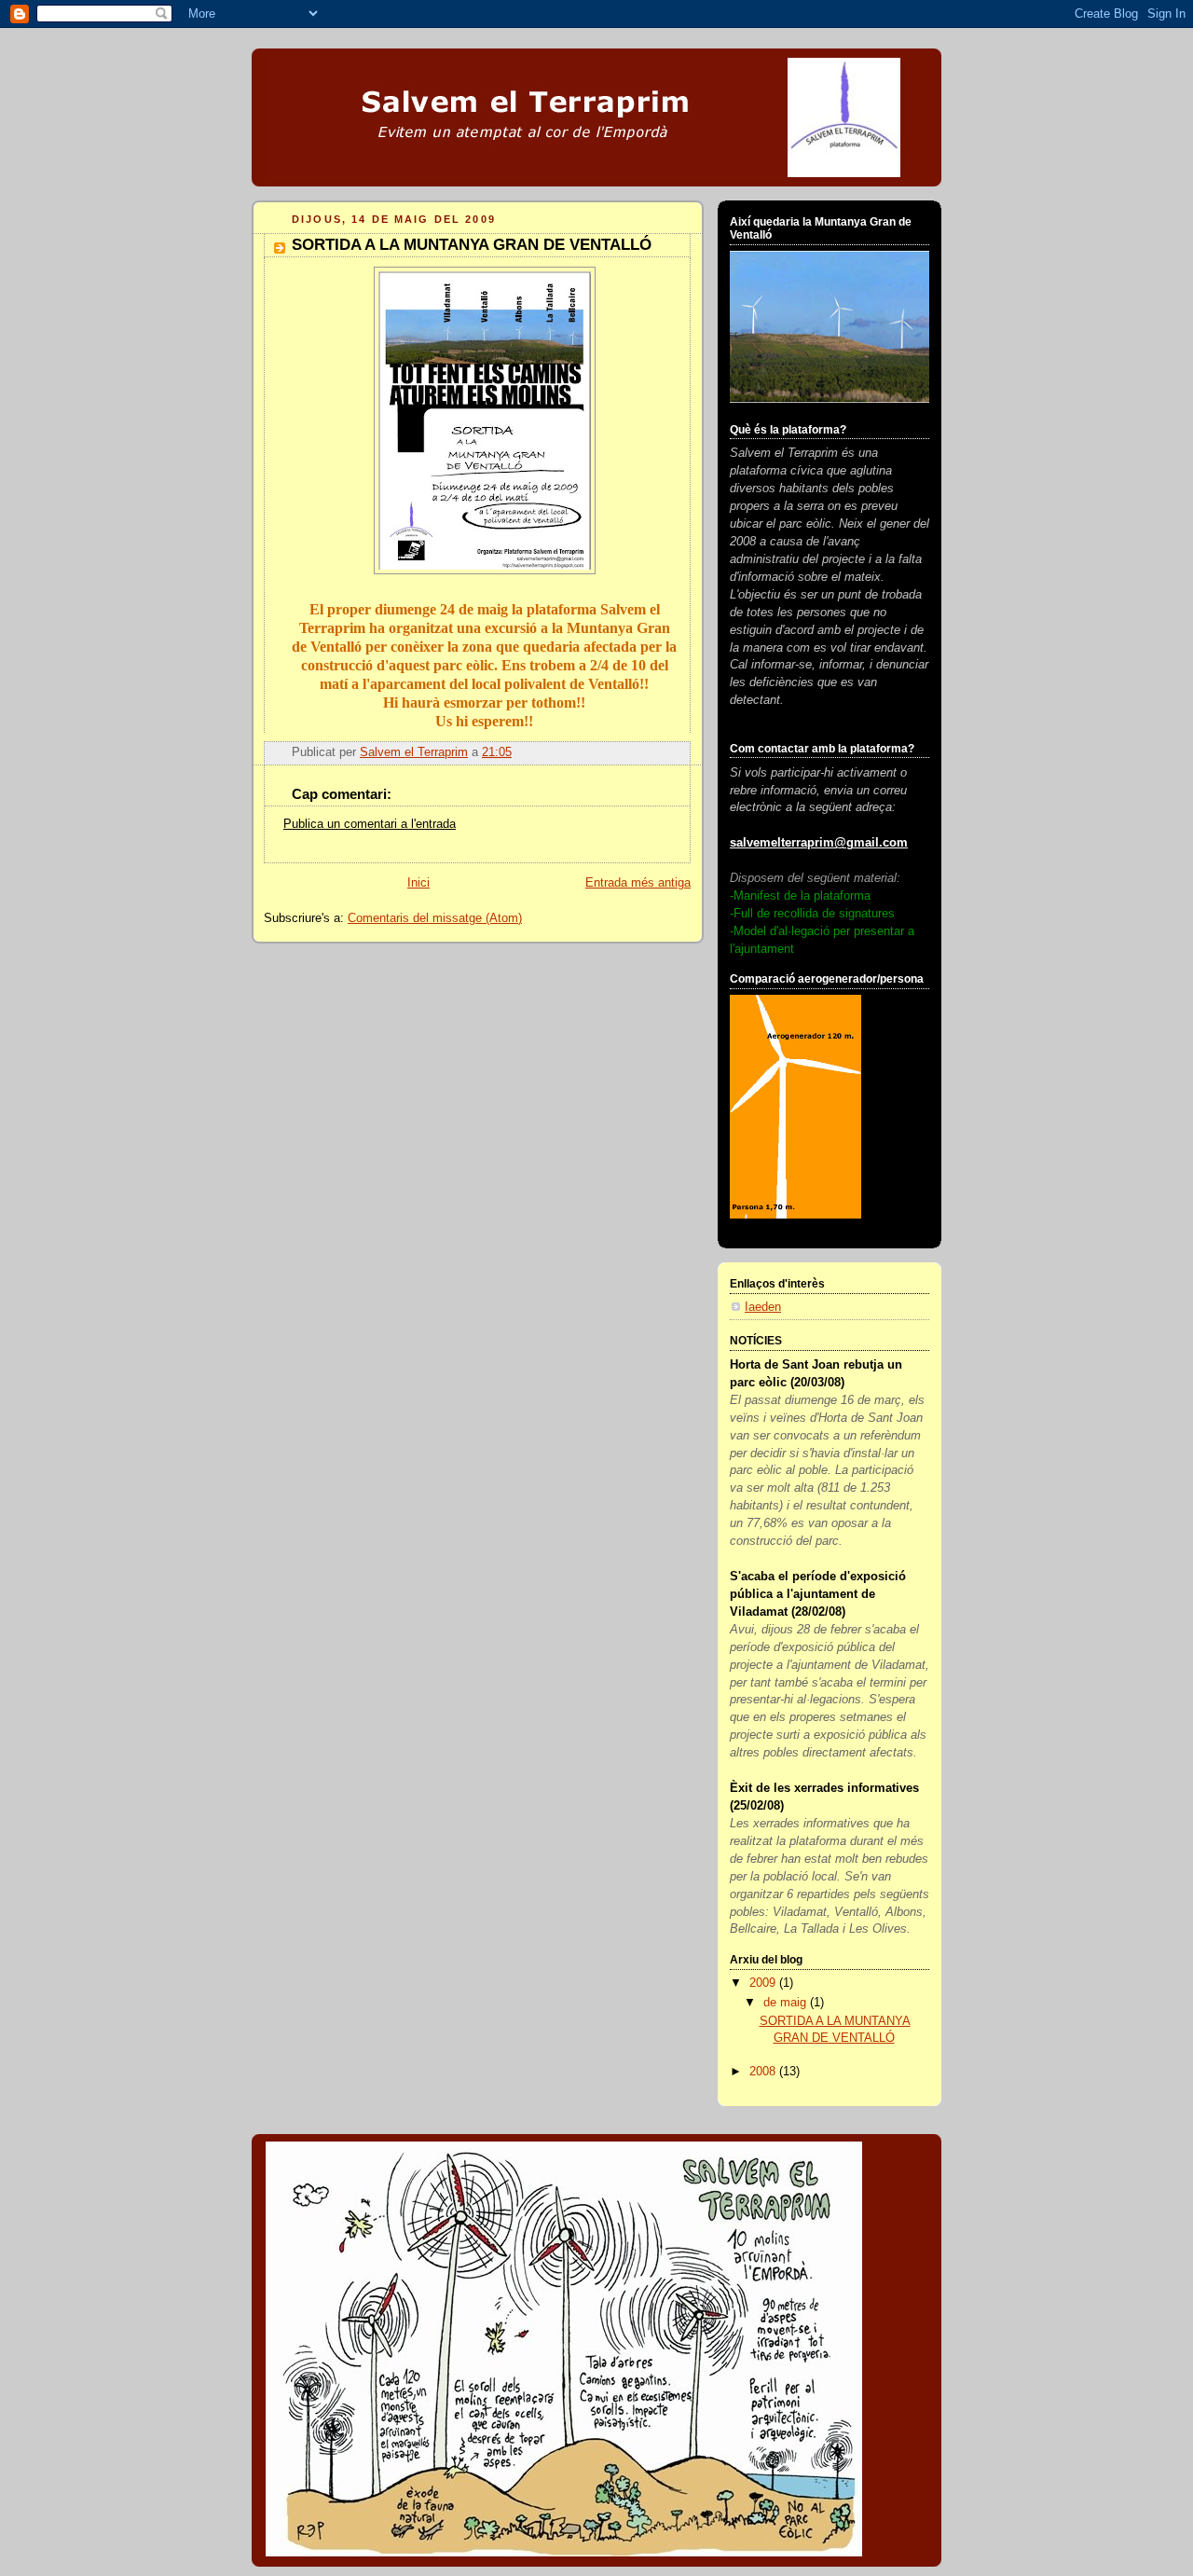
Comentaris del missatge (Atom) (435, 918)
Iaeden (763, 1307)
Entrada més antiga (638, 883)
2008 (764, 2072)
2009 (764, 1983)
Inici (418, 883)
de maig (787, 2003)
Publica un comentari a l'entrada (370, 824)
